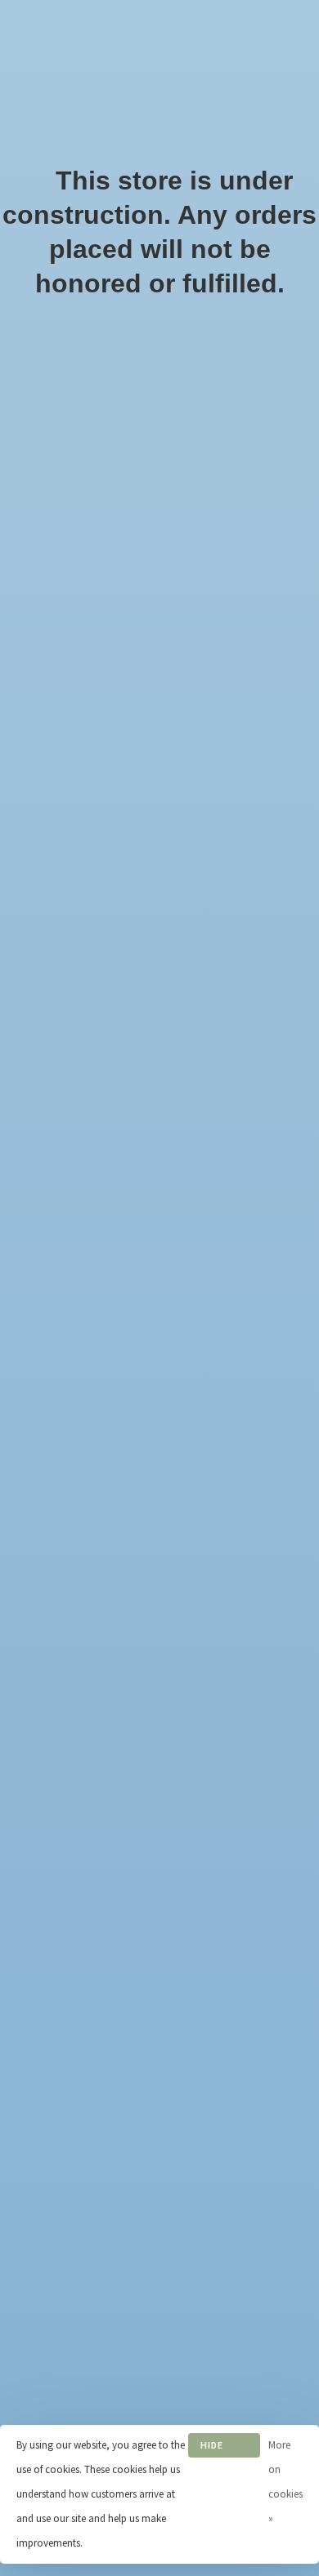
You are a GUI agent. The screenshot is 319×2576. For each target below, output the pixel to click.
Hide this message (224, 2448)
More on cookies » (285, 2482)
